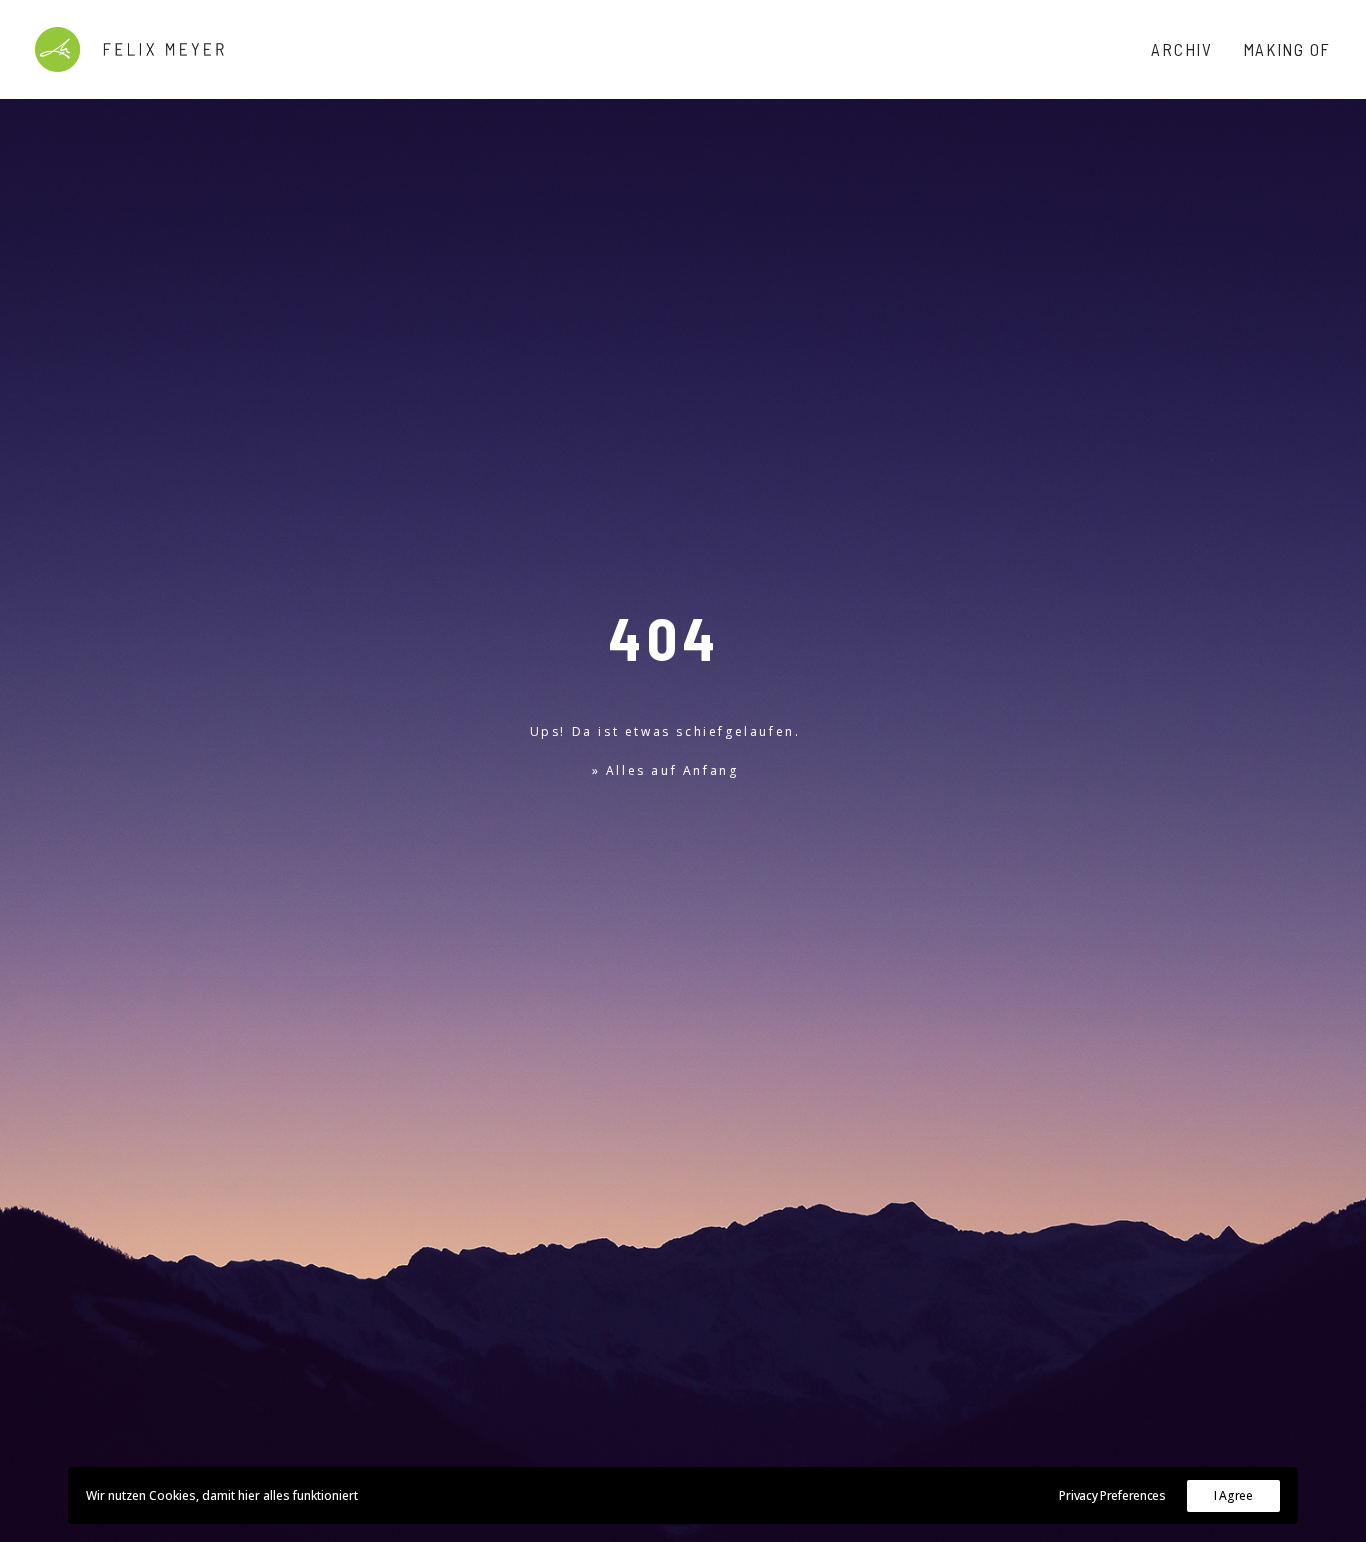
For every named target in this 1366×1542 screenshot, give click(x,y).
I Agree (1233, 1495)
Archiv (1181, 49)
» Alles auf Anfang (665, 770)
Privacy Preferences (1112, 1495)
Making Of (1287, 49)
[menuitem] (1188, 49)
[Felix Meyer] (129, 49)
